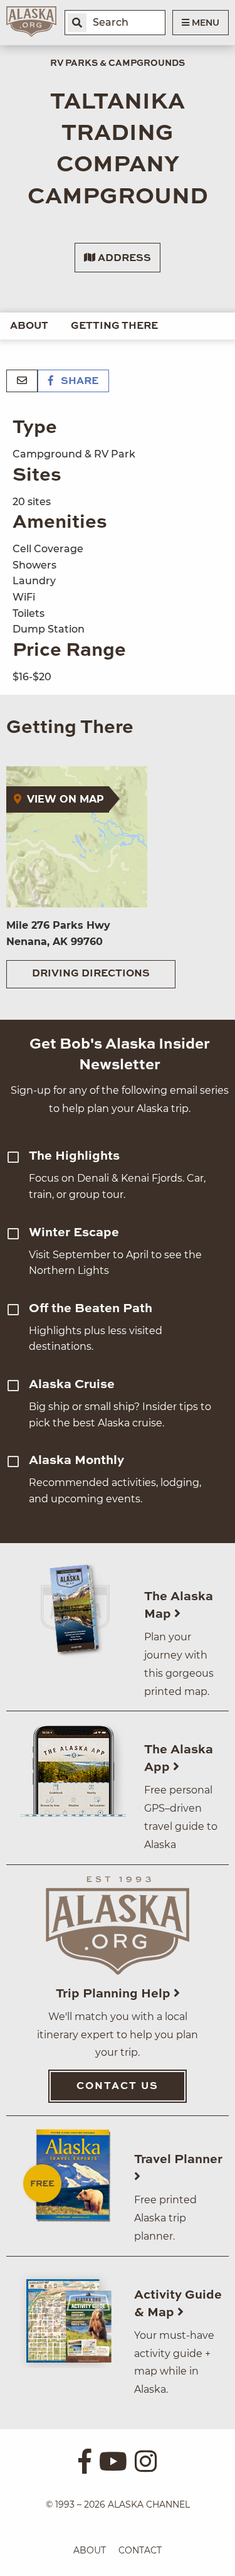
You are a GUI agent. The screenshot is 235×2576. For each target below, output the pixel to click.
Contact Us (118, 2087)
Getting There (114, 326)
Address (123, 259)
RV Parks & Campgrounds (118, 63)
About (29, 326)
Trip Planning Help (115, 1994)
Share (78, 382)
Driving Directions (91, 974)
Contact (140, 2550)
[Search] (77, 23)
